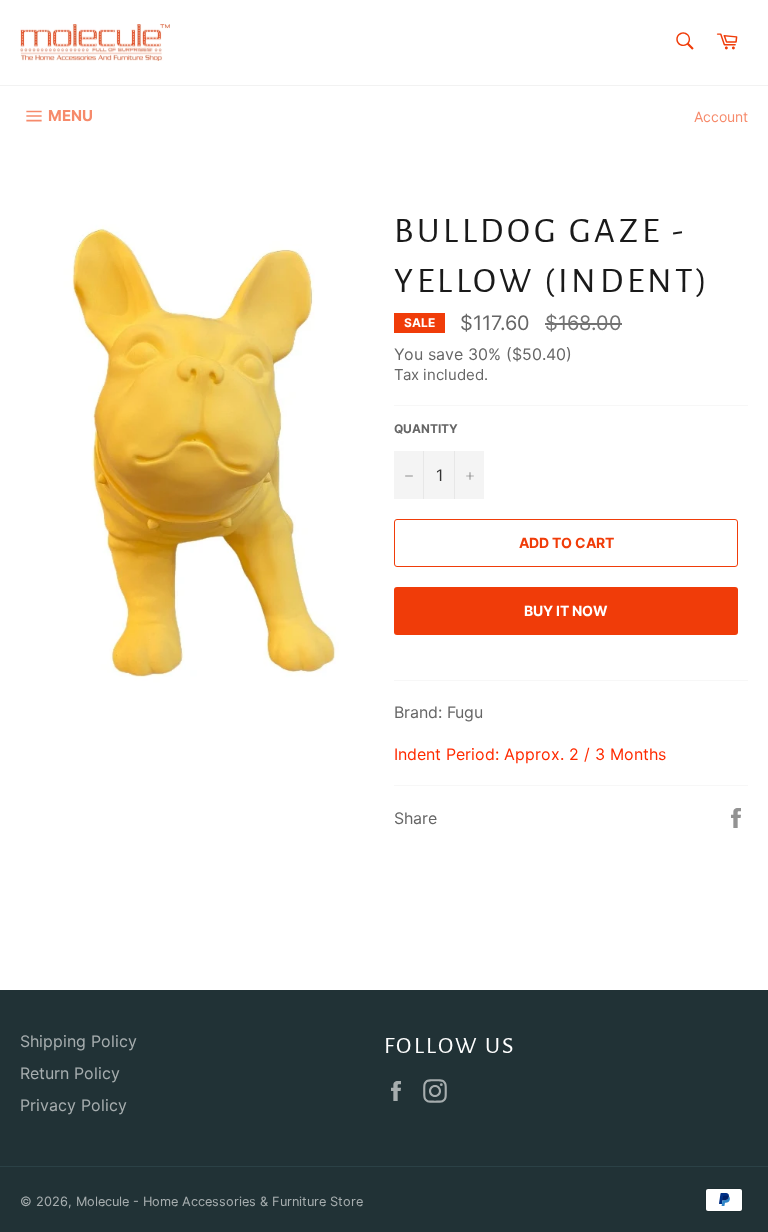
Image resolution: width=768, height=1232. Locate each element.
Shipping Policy (78, 1041)
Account (721, 116)
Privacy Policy (73, 1105)
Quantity (426, 428)
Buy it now (566, 610)
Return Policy (70, 1073)
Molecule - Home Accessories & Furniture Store (219, 1201)
